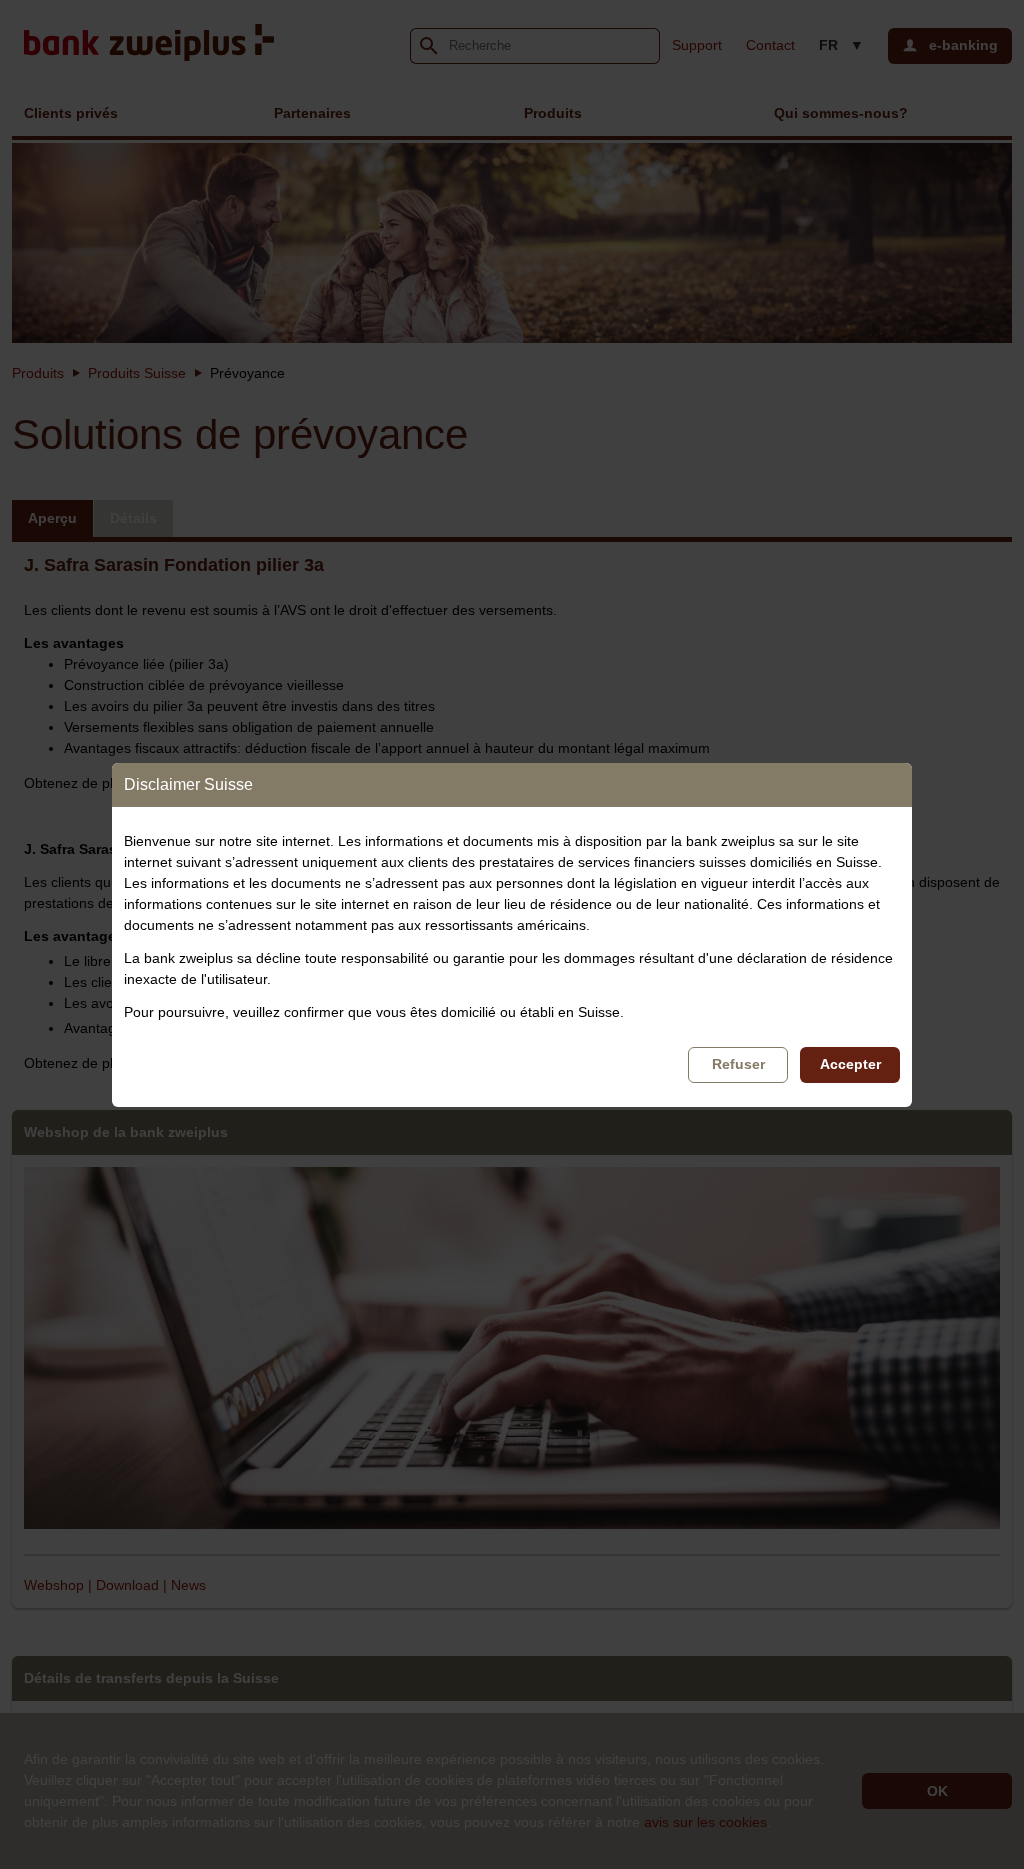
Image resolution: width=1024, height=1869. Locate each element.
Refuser (738, 1064)
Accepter (850, 1064)
